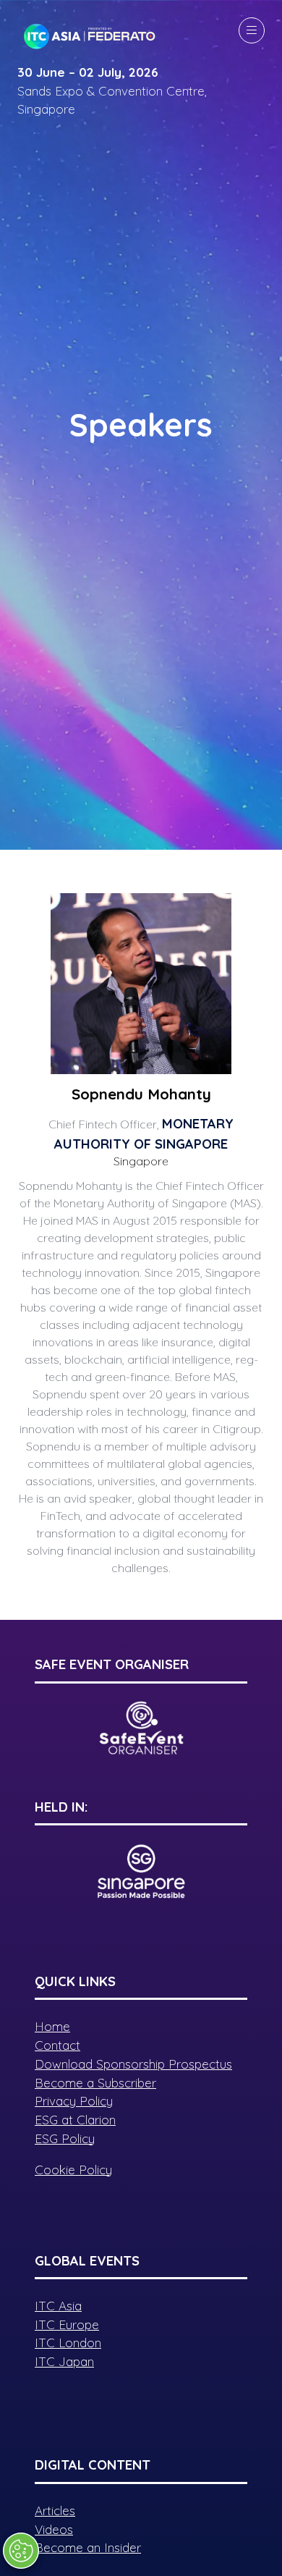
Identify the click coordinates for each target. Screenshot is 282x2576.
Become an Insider (88, 2547)
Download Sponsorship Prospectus (133, 2064)
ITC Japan (64, 2361)
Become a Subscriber (95, 2083)
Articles (55, 2510)
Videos (54, 2529)
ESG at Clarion (75, 2120)
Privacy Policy (74, 2101)
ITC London (68, 2343)
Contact (57, 2045)
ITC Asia (58, 2306)
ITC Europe (67, 2324)
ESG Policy (65, 2138)
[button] (252, 30)
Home (52, 2026)
